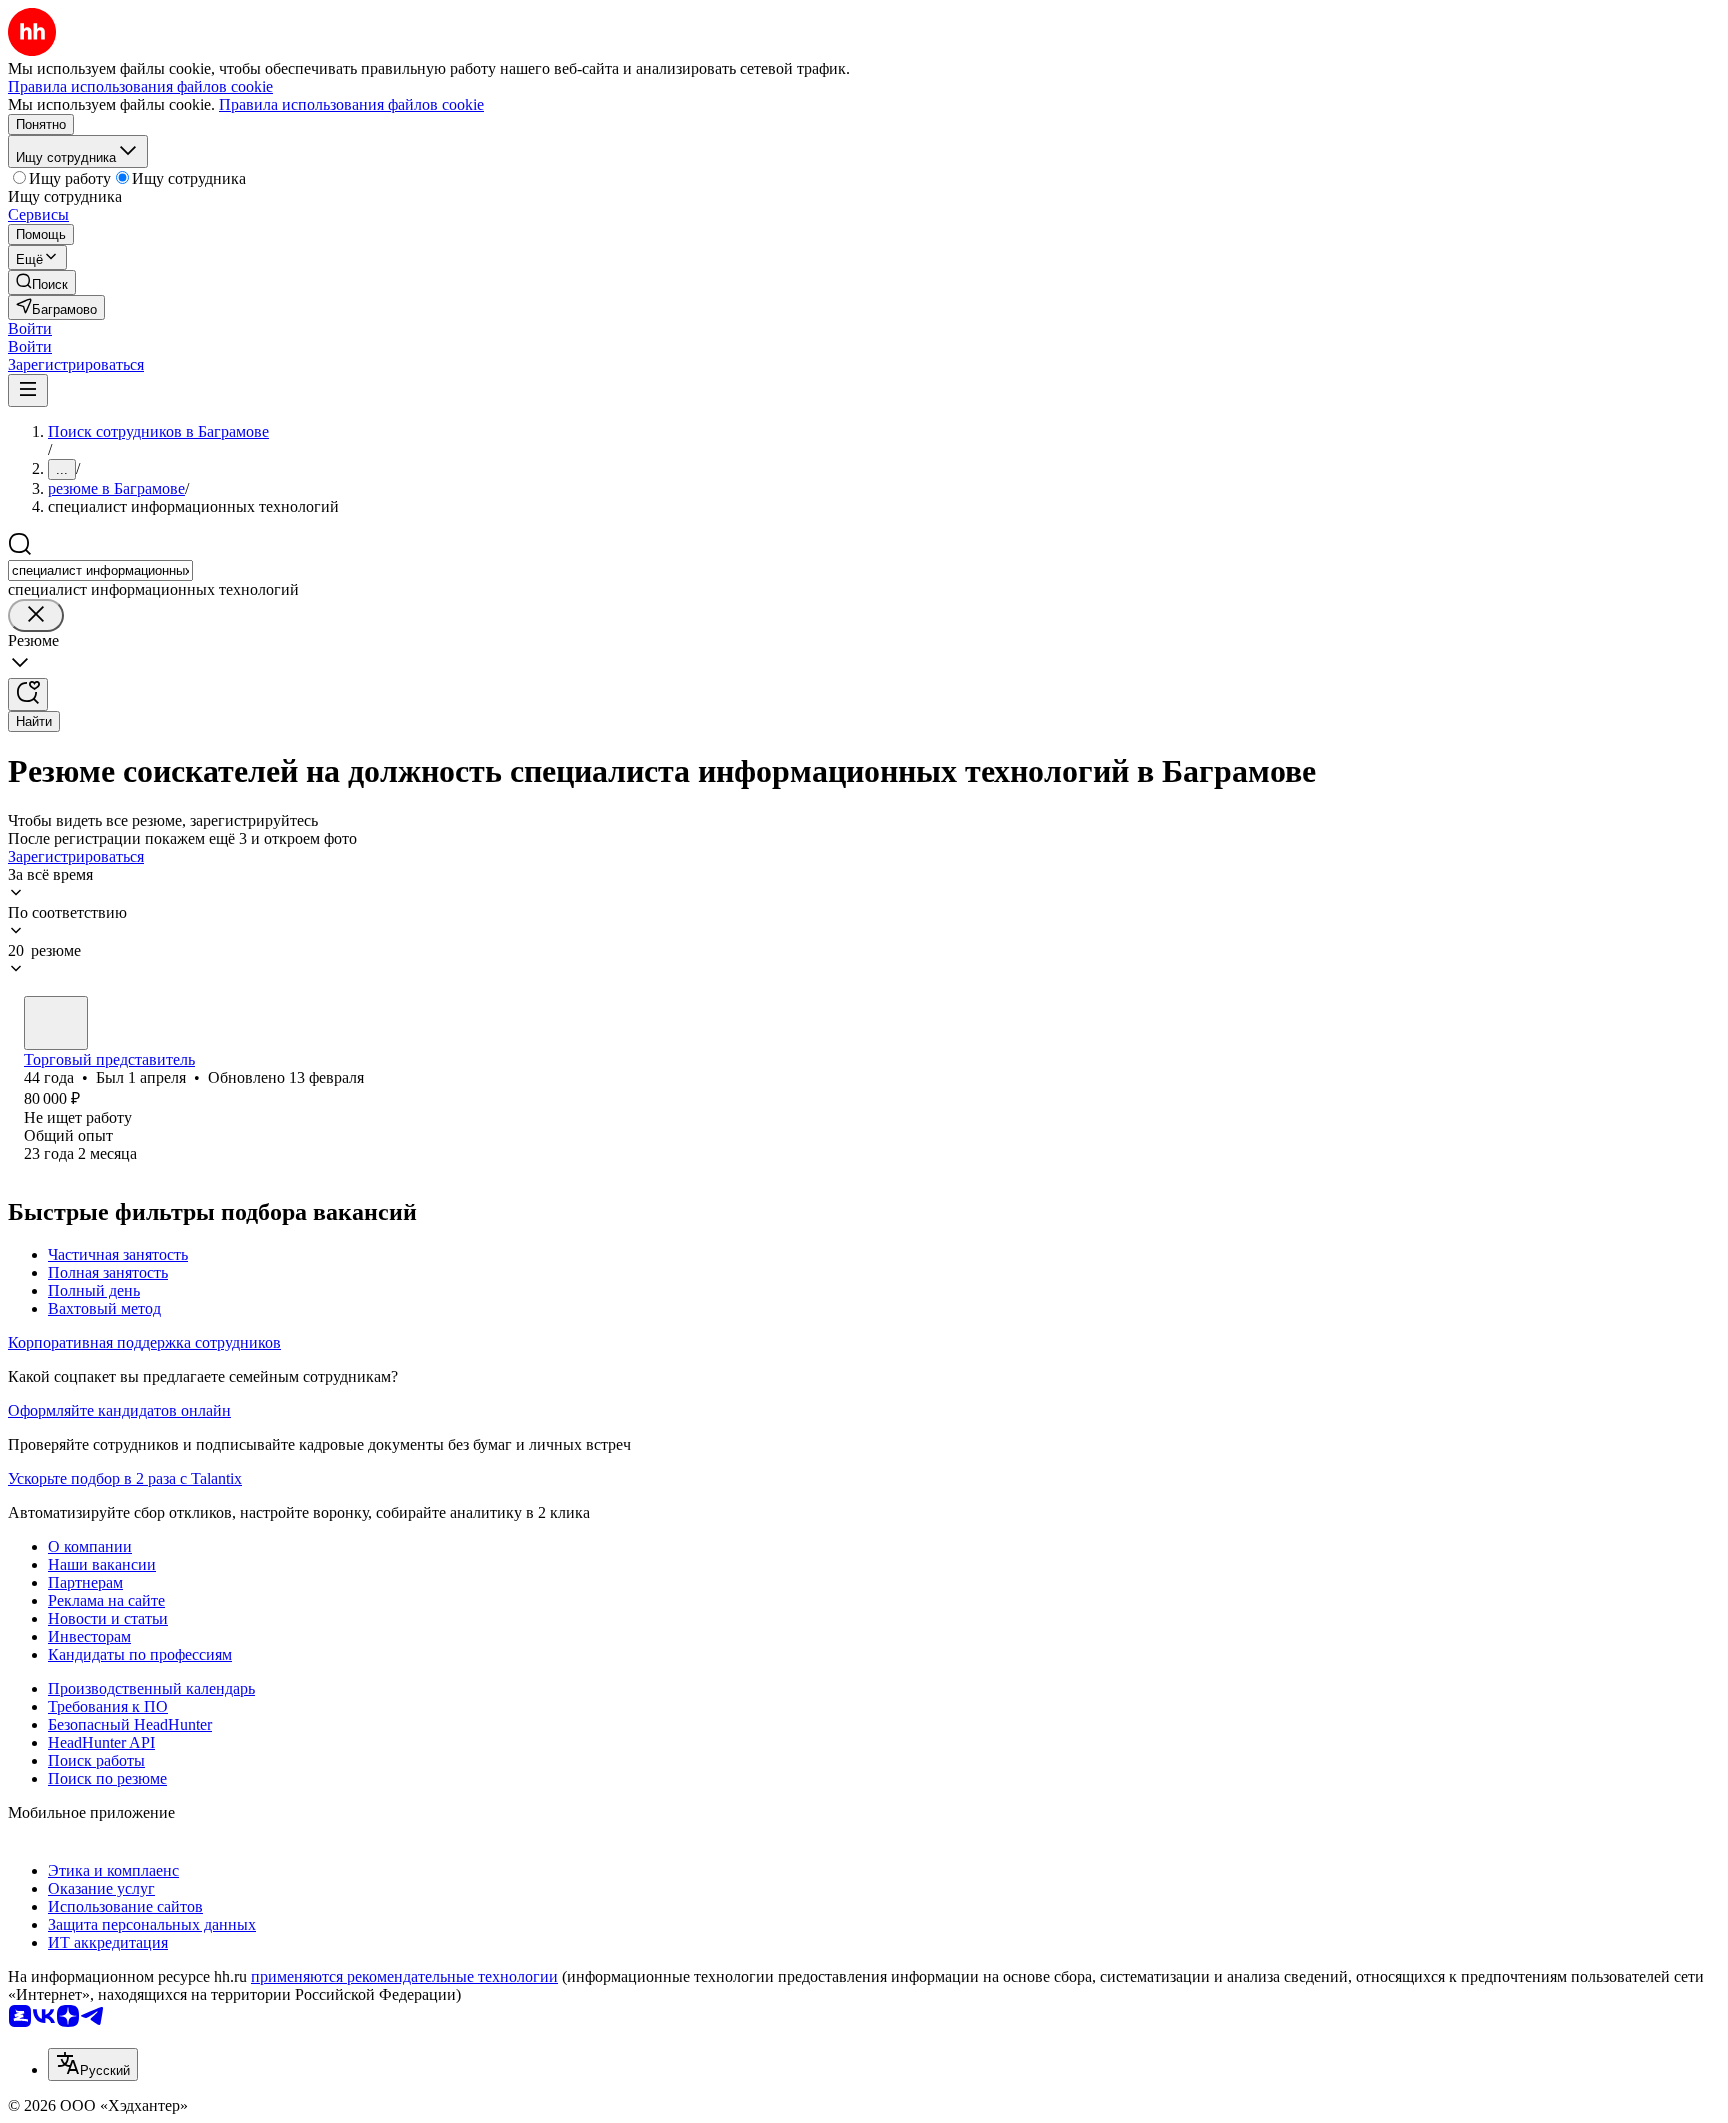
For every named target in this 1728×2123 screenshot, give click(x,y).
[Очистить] (36, 615)
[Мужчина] (56, 1023)
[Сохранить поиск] (28, 694)
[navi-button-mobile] (28, 390)
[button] (30, 328)
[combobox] (100, 570)
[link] (42, 282)
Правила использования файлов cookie (351, 104)
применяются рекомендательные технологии (404, 1976)
